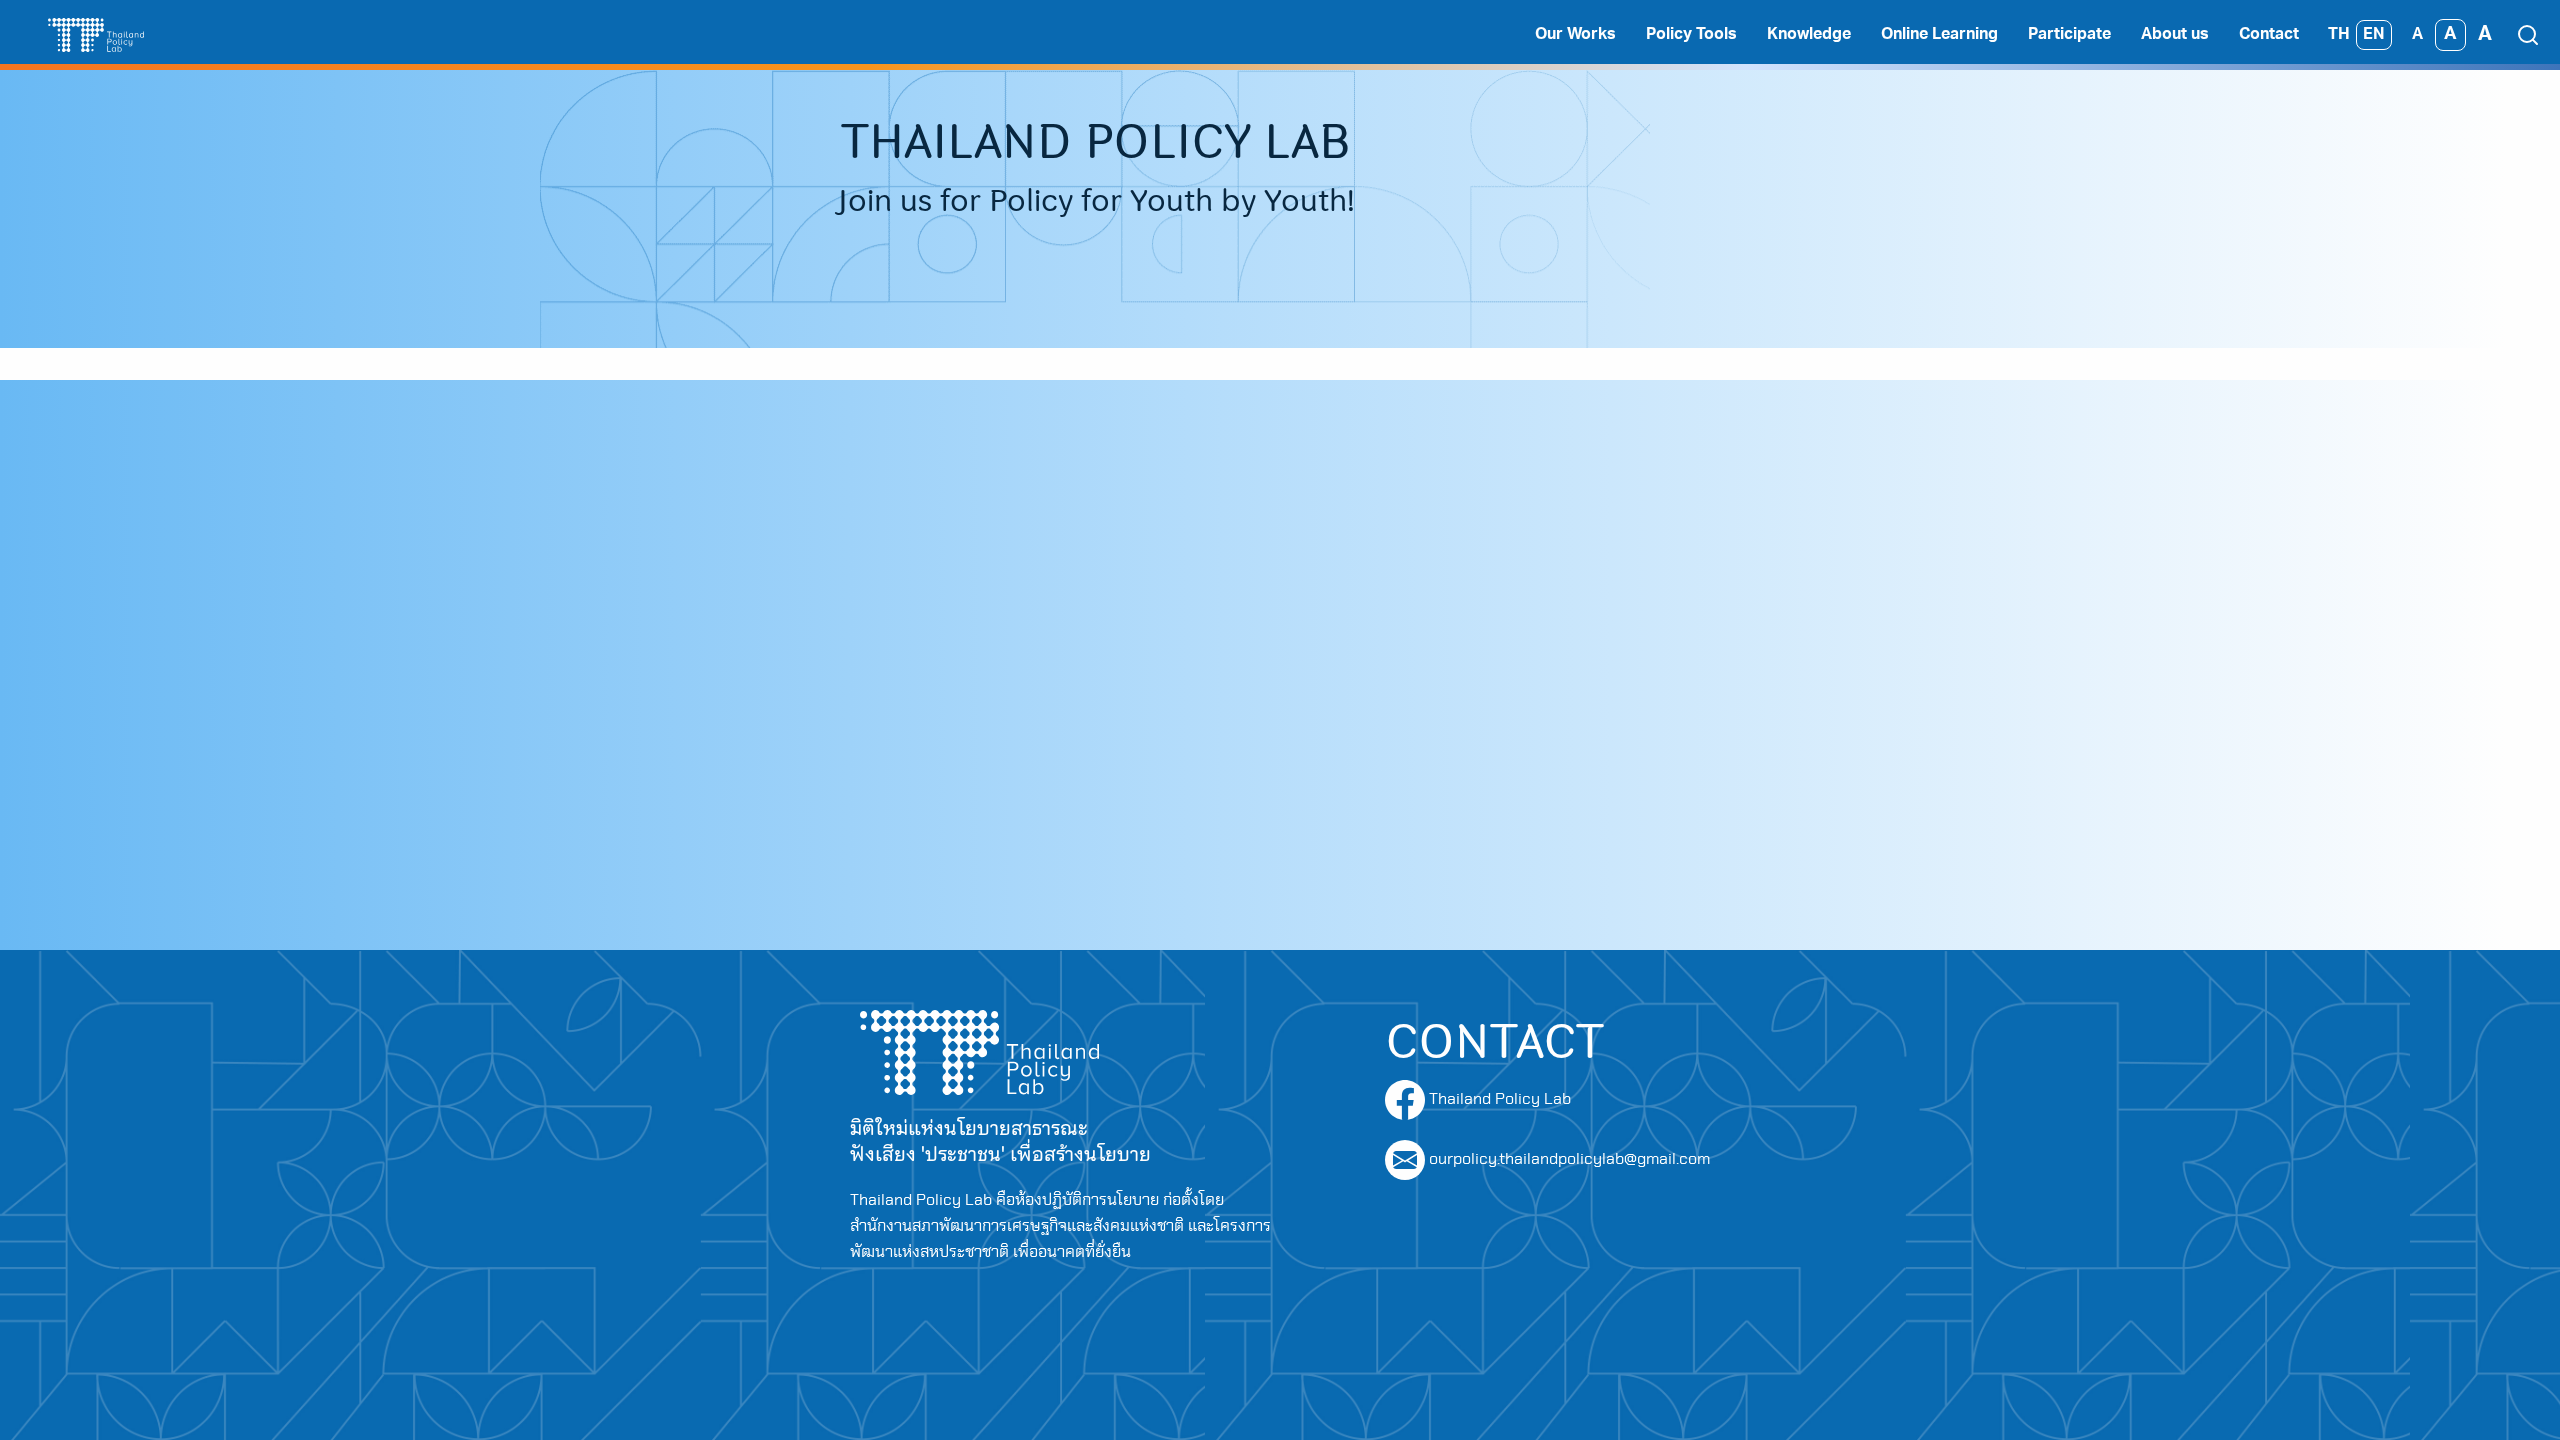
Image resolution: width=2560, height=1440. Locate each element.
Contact (2269, 35)
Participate (2069, 35)
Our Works (1575, 35)
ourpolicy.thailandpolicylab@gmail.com (1569, 1159)
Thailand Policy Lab (1498, 1099)
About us (2175, 35)
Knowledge (1809, 35)
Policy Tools (1691, 35)
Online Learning (1939, 35)
